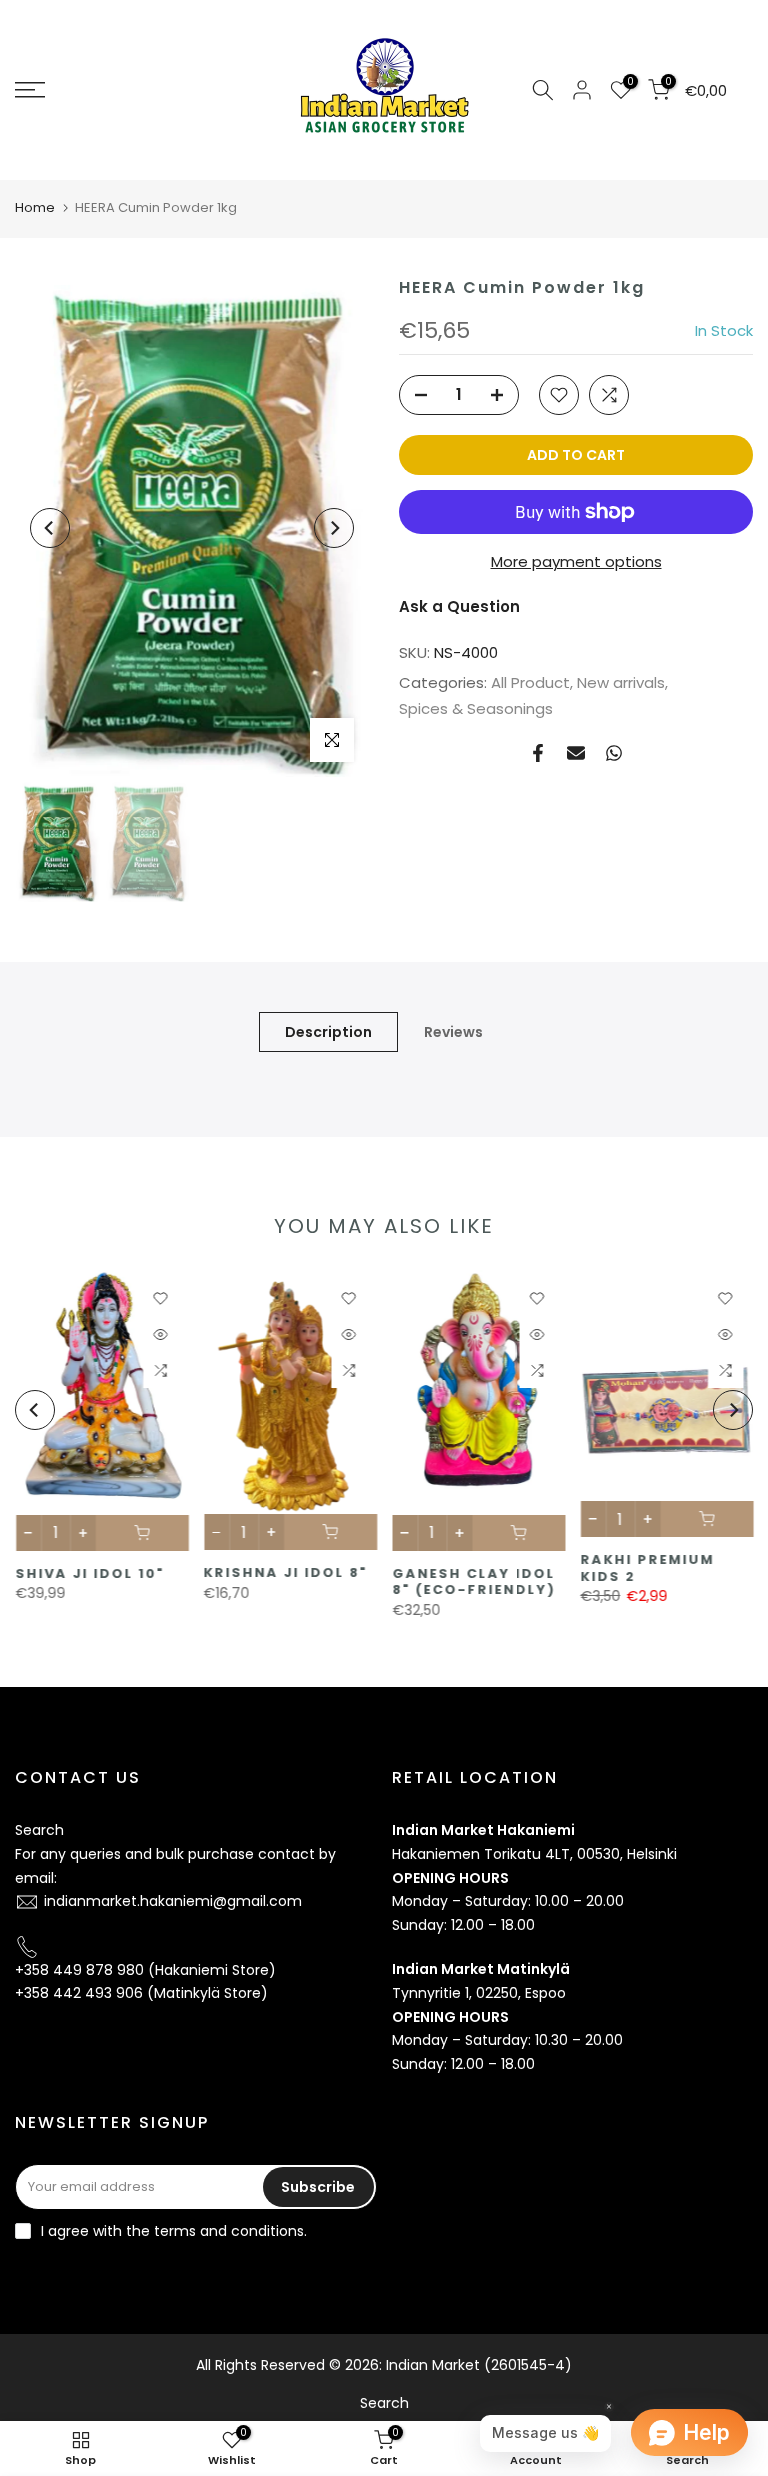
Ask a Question (459, 606)
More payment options (576, 561)
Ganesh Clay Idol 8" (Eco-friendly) (473, 1581)
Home (35, 207)
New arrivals (621, 682)
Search (39, 1830)
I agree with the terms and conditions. (174, 2231)
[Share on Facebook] (538, 753)
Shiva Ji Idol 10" (89, 1572)
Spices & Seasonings (476, 708)
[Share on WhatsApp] (614, 753)
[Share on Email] (576, 753)
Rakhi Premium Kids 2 (647, 1568)
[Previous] (50, 528)
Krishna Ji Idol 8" (285, 1572)
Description (328, 1031)
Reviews (453, 1031)
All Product (530, 682)
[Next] (334, 528)
